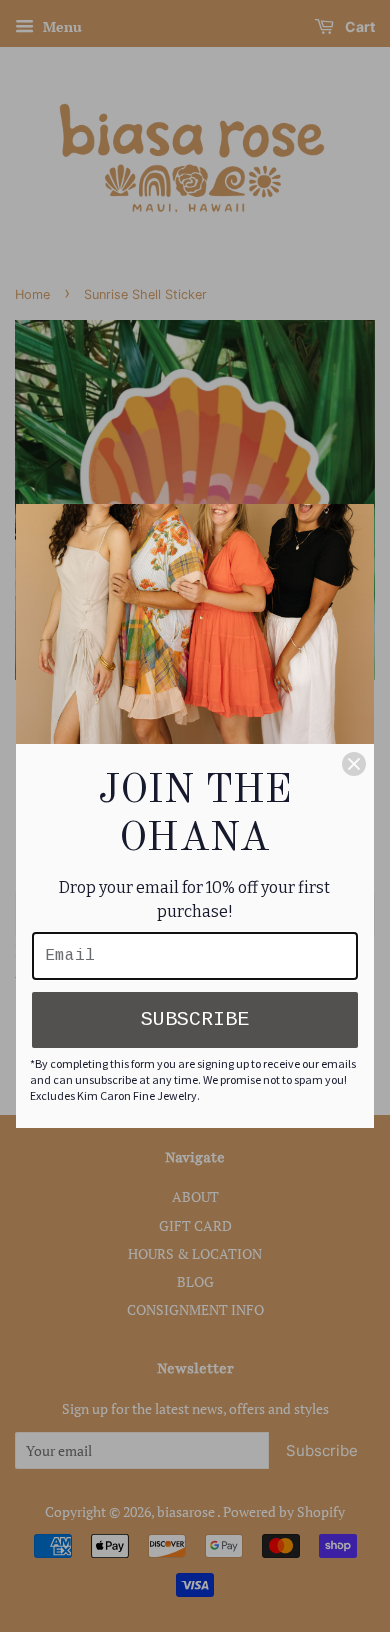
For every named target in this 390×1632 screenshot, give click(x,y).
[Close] (354, 764)
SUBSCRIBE (195, 1019)
